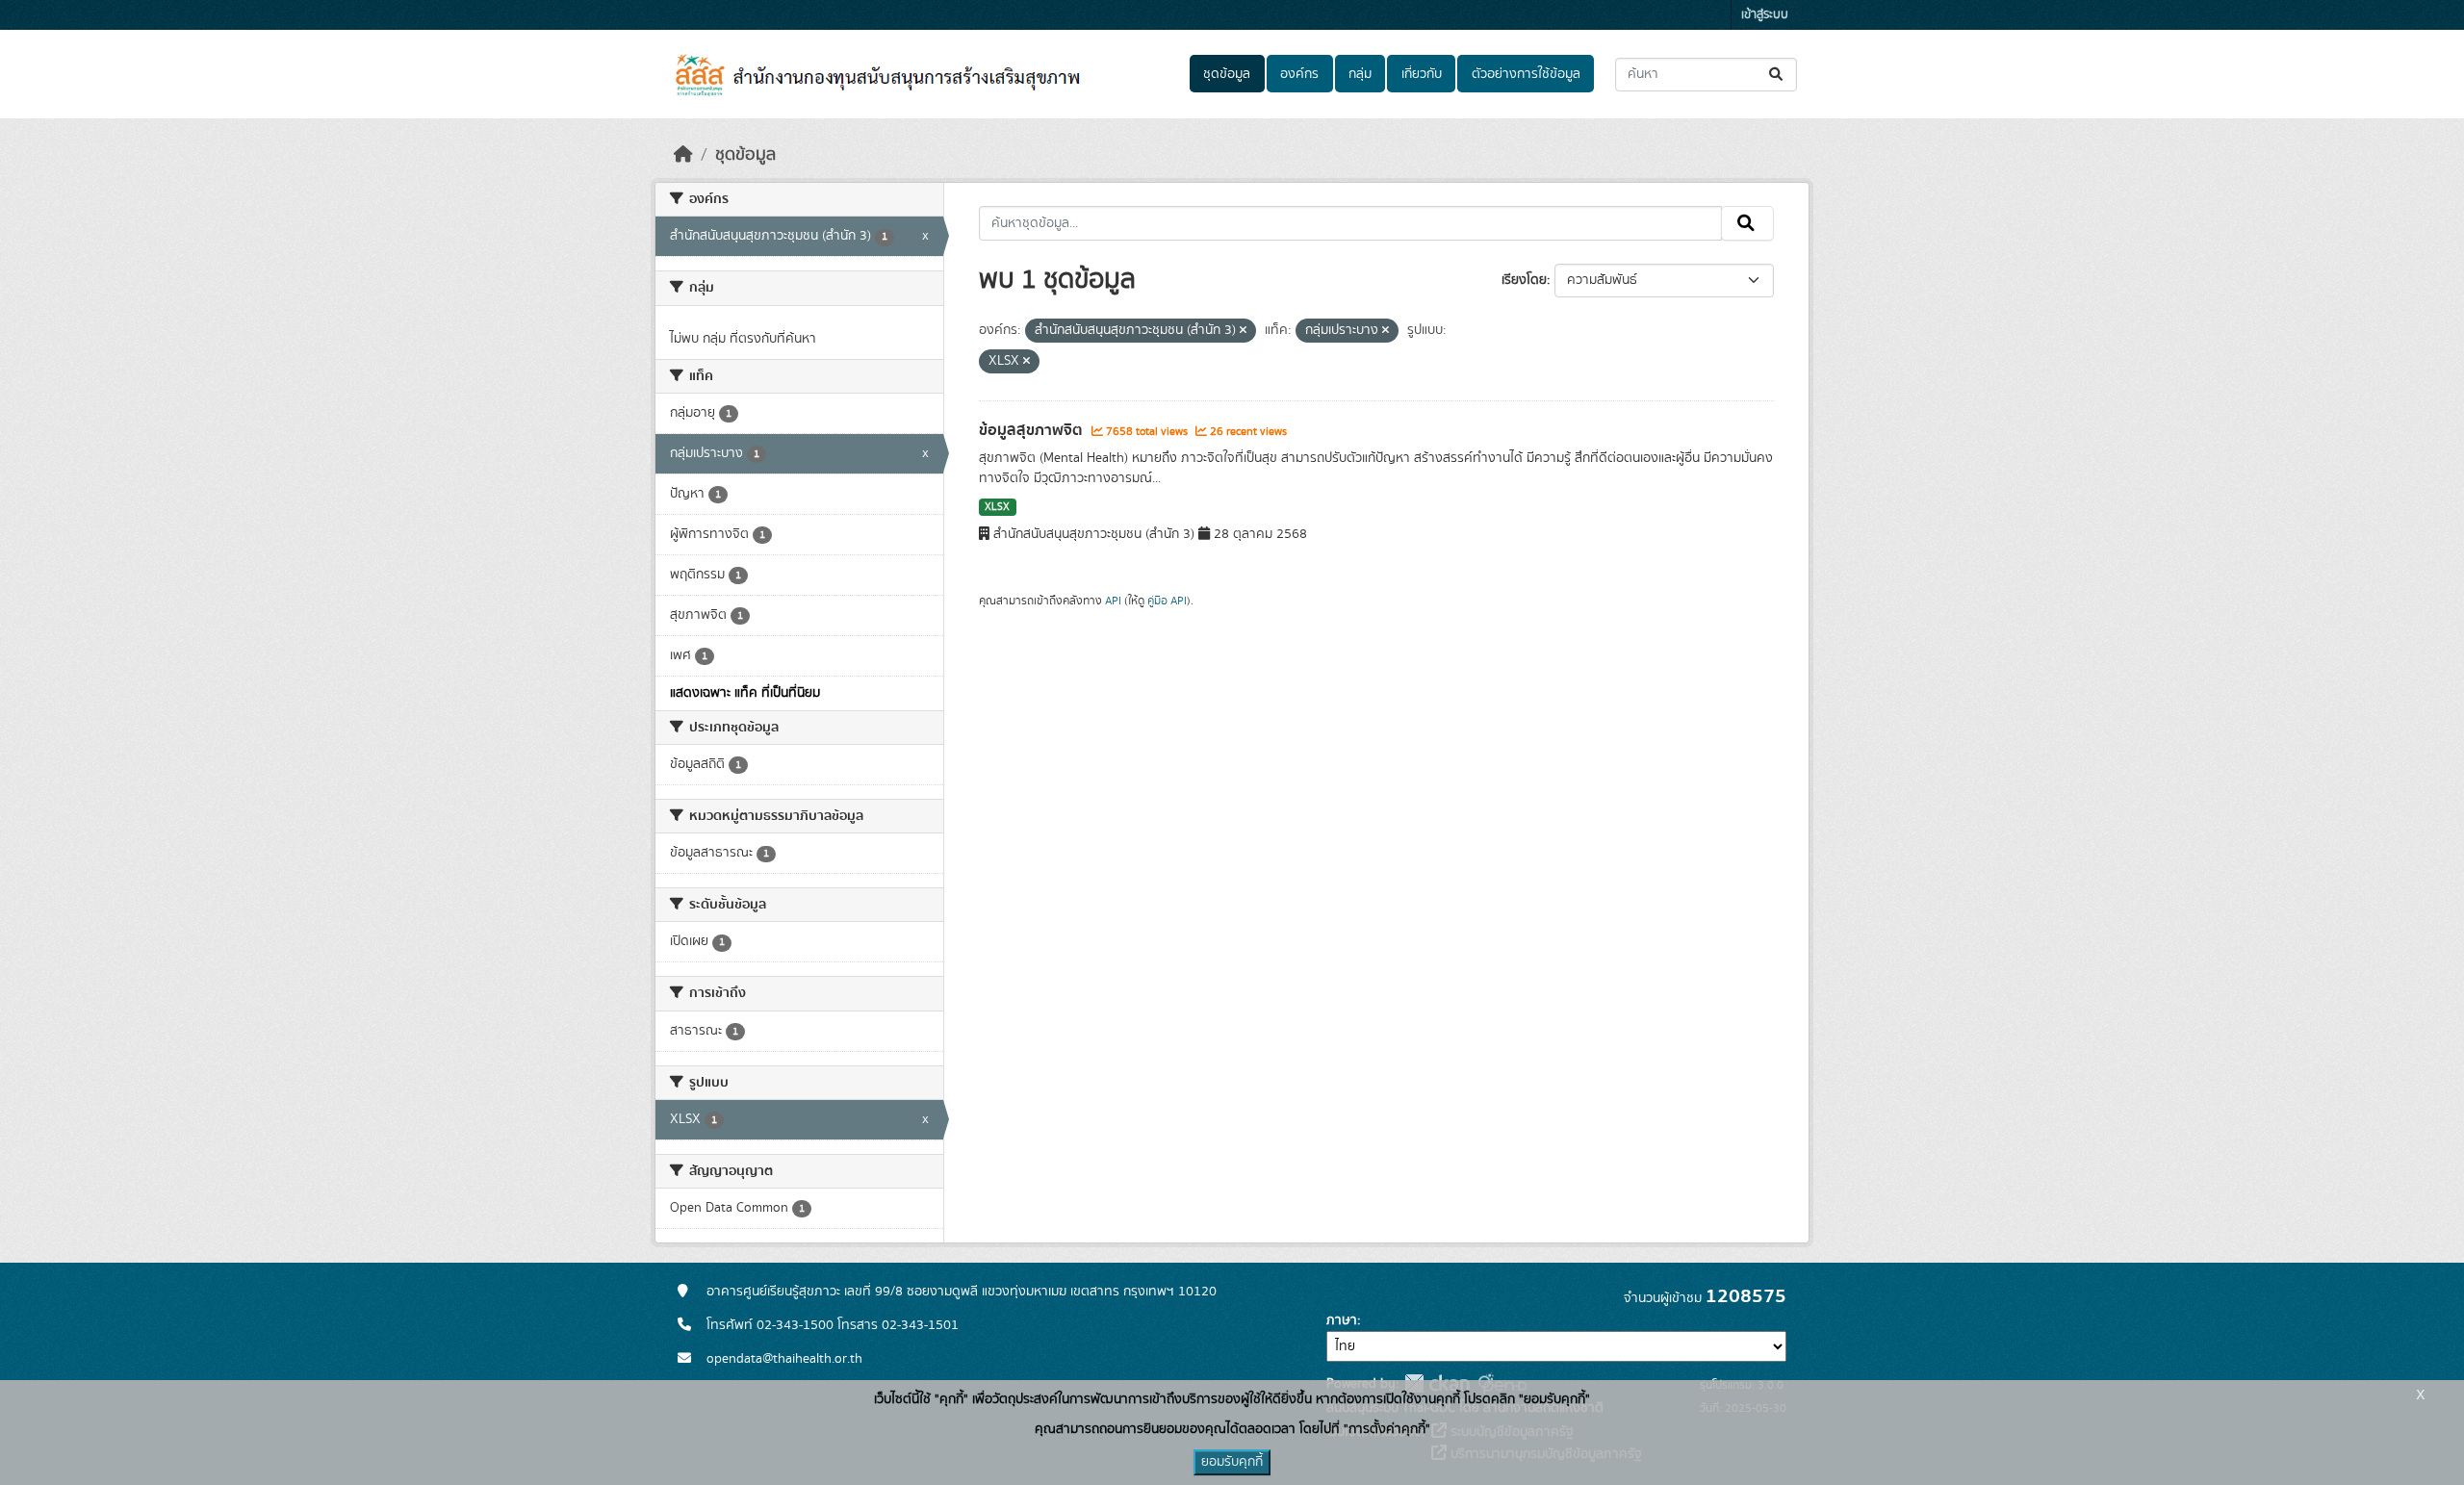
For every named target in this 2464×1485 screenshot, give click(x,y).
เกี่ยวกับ (1422, 74)
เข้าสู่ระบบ (1765, 15)
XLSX (997, 507)
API (1113, 601)
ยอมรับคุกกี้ (1232, 1462)
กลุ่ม (1360, 74)
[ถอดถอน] (1243, 331)
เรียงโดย (1524, 280)
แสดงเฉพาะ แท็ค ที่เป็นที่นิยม (745, 693)
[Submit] (1777, 75)
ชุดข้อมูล (1227, 74)
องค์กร (1299, 74)
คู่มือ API (1167, 601)
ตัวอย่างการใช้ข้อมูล (1526, 74)
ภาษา (1342, 1320)
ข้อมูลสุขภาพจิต (1033, 430)
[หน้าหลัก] (683, 155)
